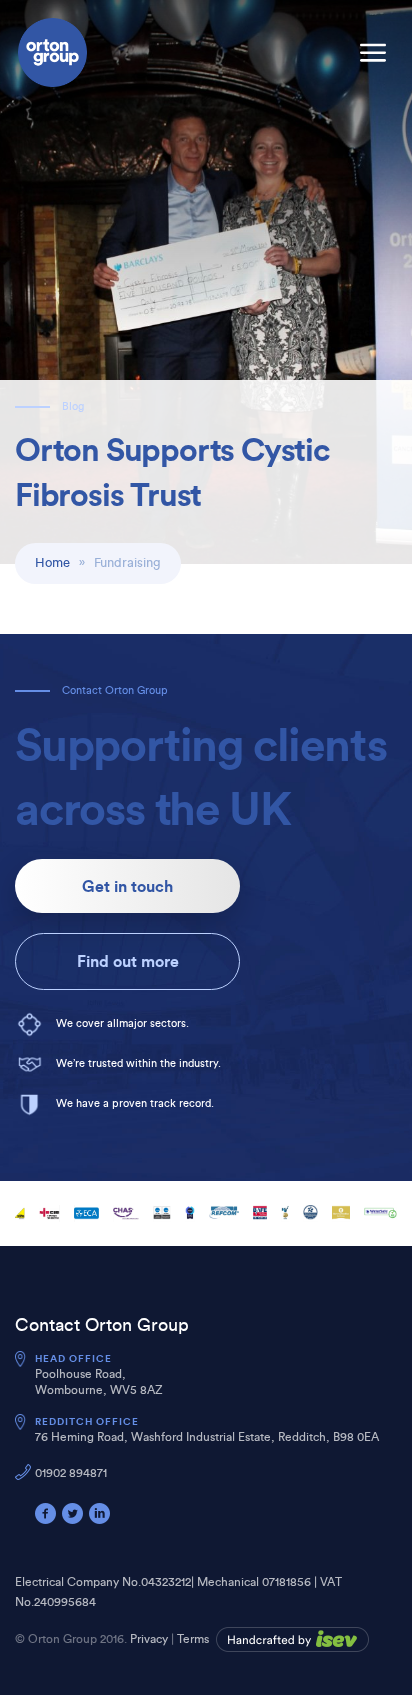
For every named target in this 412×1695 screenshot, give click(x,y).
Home (52, 562)
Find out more (128, 961)
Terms (193, 1639)
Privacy (149, 1639)
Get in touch (127, 886)
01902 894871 (71, 1473)
